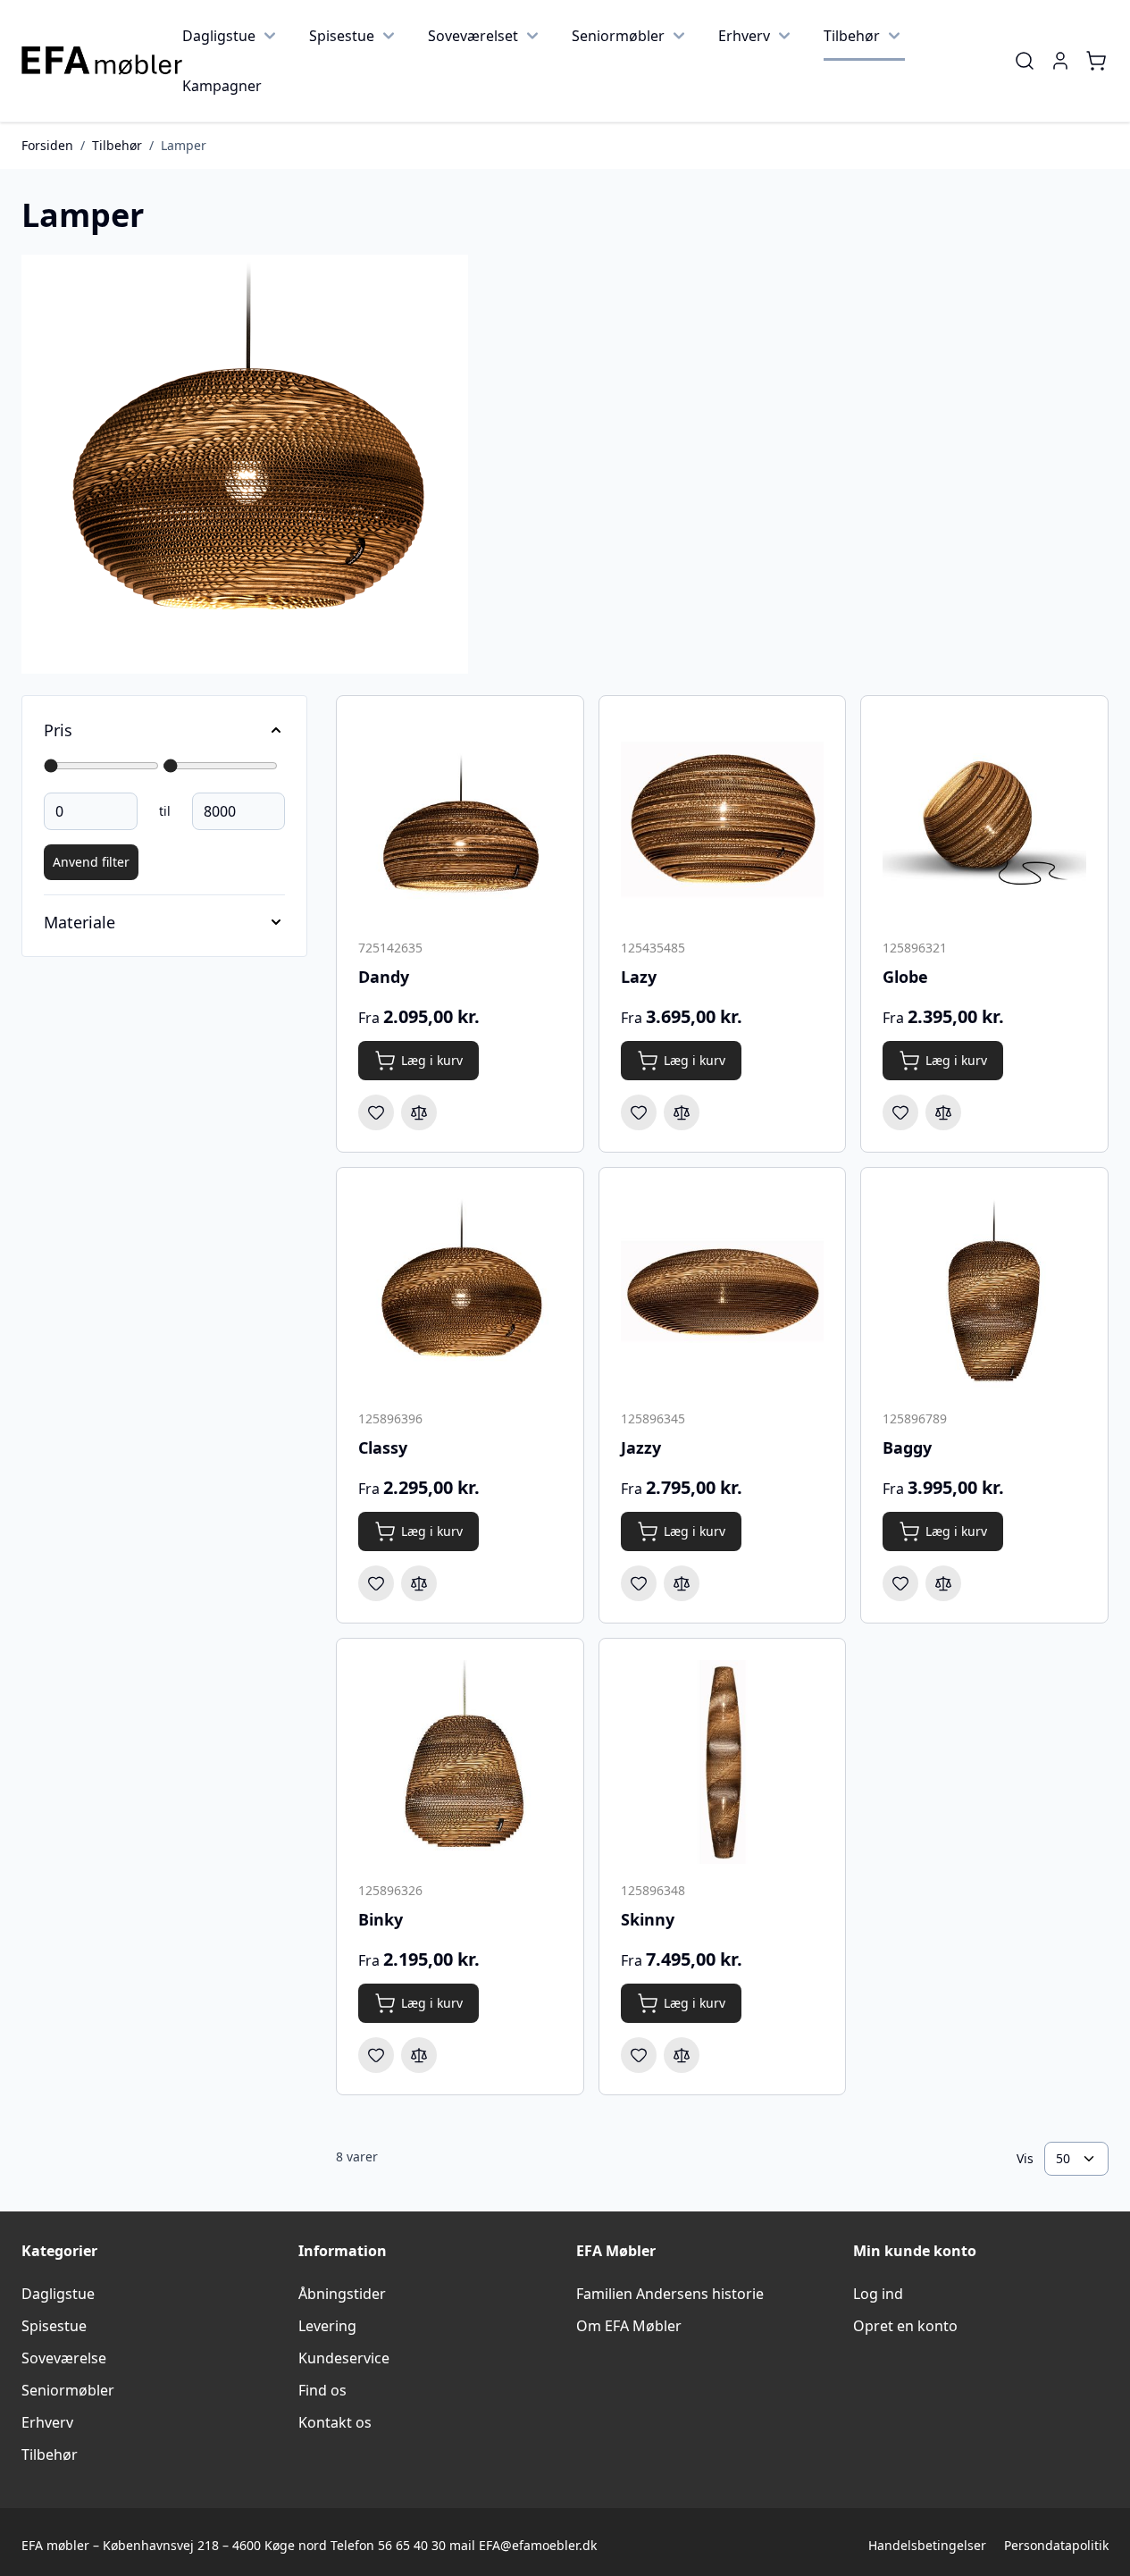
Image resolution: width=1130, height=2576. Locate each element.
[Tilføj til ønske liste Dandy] (376, 1112)
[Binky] (460, 1762)
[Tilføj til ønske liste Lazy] (639, 1112)
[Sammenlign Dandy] (419, 1112)
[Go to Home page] (102, 61)
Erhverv (744, 36)
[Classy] (460, 1291)
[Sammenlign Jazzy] (682, 1583)
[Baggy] (984, 1291)
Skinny (648, 1919)
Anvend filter (91, 862)
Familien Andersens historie (670, 2294)
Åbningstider (342, 2294)
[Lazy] (723, 819)
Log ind (878, 2294)
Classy (383, 1447)
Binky (381, 1919)
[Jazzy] (723, 1291)
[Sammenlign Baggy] (943, 1583)
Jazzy (641, 1447)
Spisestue (342, 36)
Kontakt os (335, 2422)
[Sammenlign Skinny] (682, 2055)
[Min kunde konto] (1060, 61)
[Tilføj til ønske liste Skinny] (639, 2055)
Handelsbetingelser (927, 2545)
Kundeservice (344, 2358)
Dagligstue (219, 36)
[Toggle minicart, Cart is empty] (1096, 61)
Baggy (907, 1447)
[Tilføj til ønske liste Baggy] (900, 1583)
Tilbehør (852, 36)
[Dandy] (460, 819)
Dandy (384, 977)
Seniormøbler (618, 36)
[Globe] (984, 819)
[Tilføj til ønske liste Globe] (900, 1112)
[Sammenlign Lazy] (682, 1112)
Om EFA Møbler (629, 2326)
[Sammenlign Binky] (419, 2055)
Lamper (184, 145)
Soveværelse (64, 2358)
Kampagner (222, 86)
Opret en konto (905, 2326)
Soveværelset (473, 36)
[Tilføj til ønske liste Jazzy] (639, 1583)
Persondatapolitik (1056, 2545)
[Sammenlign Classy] (419, 1583)
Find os (322, 2390)
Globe (905, 977)
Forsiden (47, 145)
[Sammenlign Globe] (943, 1112)
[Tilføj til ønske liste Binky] (376, 2055)
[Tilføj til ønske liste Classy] (376, 1583)
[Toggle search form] (1025, 61)
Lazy (639, 977)
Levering (327, 2326)
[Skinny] (723, 1762)
